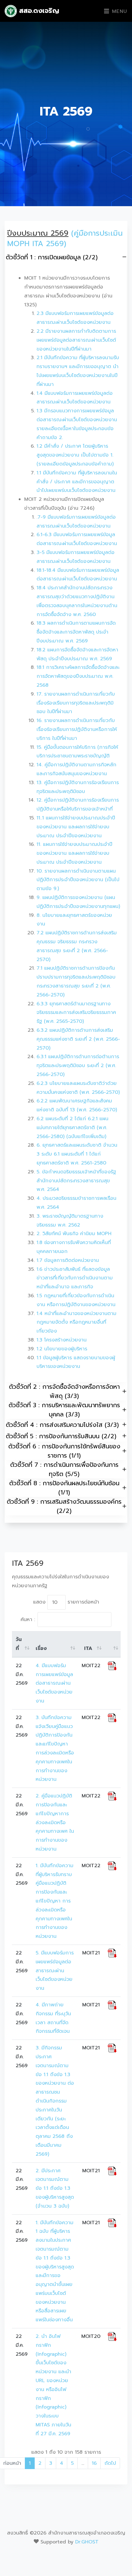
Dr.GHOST (87, 2542)
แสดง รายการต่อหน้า (66, 1602)
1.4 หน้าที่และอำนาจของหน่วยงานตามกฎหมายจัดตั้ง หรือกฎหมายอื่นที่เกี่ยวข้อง (76, 1322)
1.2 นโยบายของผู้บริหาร (62, 1349)
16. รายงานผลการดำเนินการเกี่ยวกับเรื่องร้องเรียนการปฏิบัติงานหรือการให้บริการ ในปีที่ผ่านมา (77, 729)
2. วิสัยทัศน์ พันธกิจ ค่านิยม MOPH (74, 1234)
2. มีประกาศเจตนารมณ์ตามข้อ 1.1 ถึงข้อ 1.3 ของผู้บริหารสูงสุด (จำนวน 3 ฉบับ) (56, 2188)
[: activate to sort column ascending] (112, 1644)
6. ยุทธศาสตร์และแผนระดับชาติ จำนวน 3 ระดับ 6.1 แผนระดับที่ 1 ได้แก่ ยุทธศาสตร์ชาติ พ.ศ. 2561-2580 (77, 1154)
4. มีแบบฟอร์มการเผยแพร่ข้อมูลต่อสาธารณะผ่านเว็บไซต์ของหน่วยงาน (54, 1683)
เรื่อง (41, 1648)
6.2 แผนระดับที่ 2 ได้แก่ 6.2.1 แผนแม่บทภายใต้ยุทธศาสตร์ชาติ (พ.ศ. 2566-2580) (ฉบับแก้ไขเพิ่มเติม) (72, 1128)
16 (94, 2463)
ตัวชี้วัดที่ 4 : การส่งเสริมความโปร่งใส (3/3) (62, 1425)
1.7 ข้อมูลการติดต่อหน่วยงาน (68, 1260)
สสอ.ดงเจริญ (38, 11)
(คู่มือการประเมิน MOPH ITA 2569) (65, 238)
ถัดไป (110, 2463)
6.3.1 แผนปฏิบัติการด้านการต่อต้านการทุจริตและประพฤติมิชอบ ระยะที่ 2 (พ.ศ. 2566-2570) (78, 1066)
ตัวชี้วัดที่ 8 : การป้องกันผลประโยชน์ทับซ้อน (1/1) (64, 1488)
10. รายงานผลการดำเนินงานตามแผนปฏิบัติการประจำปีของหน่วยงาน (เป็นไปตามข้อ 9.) (78, 880)
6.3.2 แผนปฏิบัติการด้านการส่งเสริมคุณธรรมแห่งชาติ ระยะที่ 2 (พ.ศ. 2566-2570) (78, 1039)
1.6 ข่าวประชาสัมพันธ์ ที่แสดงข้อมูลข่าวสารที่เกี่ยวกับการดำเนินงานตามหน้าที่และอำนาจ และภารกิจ (75, 1278)
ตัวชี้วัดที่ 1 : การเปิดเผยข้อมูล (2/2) (52, 257)
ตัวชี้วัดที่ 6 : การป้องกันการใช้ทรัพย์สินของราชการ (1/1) (64, 1451)
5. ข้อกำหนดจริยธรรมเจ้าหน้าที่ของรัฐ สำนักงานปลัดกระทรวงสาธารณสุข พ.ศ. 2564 (76, 1181)
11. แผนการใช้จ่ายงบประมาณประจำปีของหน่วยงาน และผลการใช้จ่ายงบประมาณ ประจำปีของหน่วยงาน (74, 853)
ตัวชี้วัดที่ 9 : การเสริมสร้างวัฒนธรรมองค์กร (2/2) (64, 1506)
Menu (118, 11)
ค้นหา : (28, 1620)
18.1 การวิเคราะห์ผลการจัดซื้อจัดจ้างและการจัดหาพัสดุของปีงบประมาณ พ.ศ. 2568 (78, 676)
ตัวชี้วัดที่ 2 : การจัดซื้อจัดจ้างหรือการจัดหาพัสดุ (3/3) (64, 1391)
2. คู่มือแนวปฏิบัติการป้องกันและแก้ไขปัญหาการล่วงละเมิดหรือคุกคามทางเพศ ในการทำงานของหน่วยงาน (55, 1822)
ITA (88, 1648)
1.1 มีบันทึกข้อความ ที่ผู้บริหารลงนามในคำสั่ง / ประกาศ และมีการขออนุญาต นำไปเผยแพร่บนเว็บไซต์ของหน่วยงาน (77, 482)
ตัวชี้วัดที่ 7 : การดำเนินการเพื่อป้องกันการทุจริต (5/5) (64, 1469)
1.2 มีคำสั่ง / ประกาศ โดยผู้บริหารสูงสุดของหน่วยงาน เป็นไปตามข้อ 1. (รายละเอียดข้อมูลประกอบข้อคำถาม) (75, 455)
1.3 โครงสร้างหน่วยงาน (62, 1340)
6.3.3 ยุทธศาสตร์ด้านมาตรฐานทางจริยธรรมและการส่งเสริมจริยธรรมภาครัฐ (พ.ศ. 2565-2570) (76, 1013)
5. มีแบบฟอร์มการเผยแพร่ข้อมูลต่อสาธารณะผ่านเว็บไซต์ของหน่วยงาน (55, 1971)
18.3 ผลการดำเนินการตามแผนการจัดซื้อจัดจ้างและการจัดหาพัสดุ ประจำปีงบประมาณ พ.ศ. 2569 (76, 632)
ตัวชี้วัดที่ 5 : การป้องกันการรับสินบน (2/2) (61, 1436)
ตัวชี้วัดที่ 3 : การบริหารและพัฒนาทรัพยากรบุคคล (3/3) (64, 1410)
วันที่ (19, 1644)
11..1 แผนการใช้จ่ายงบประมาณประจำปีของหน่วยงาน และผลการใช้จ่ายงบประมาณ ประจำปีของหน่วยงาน (76, 827)
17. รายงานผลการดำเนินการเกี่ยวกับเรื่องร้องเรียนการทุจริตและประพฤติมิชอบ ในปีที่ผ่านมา (76, 703)
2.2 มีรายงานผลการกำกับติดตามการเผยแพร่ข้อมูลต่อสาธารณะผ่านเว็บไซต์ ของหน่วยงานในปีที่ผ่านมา (76, 340)
